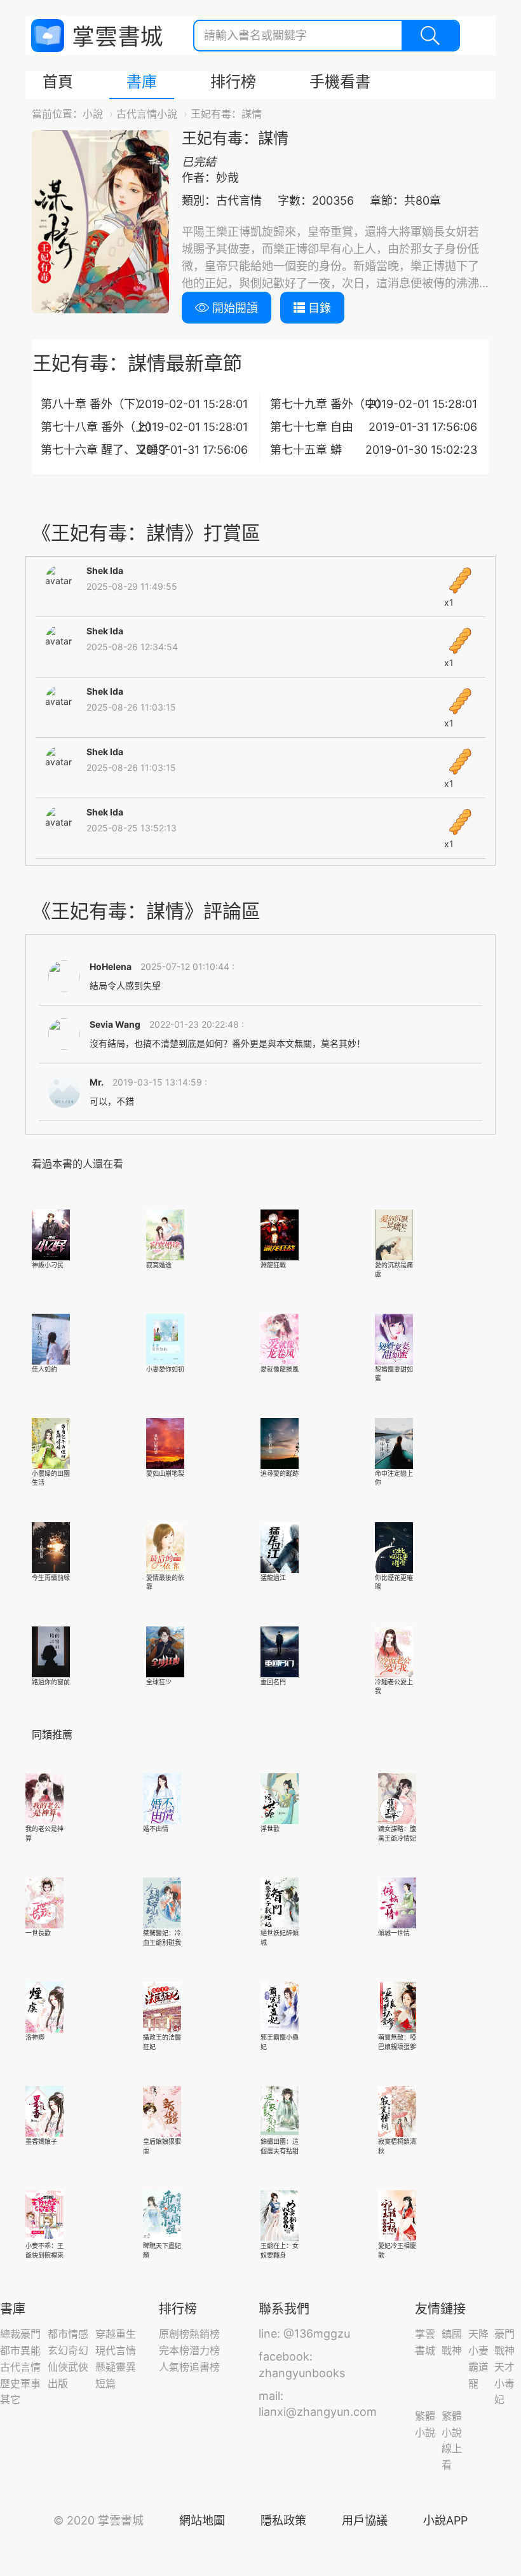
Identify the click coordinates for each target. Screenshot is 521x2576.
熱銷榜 (205, 2334)
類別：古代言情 (222, 201)
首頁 (58, 82)
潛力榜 (205, 2350)
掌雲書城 (97, 36)
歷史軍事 (20, 2383)
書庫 (142, 82)
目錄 (318, 308)
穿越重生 (116, 2334)
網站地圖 (202, 2520)
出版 (58, 2383)
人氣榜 (174, 2367)
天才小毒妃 (504, 2383)
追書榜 (205, 2367)
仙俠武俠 (68, 2367)
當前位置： (57, 114)
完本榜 (174, 2350)
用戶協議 (365, 2520)
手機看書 (340, 82)
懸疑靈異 (116, 2367)
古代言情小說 (147, 114)
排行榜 (233, 82)
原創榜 (174, 2334)
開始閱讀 (233, 308)
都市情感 (68, 2334)
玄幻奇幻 (68, 2350)
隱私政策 (283, 2520)
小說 (93, 114)
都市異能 (20, 2350)
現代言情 (116, 2350)
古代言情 (20, 2367)
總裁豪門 (20, 2334)
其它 (10, 2399)
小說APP (445, 2520)
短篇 (105, 2383)
